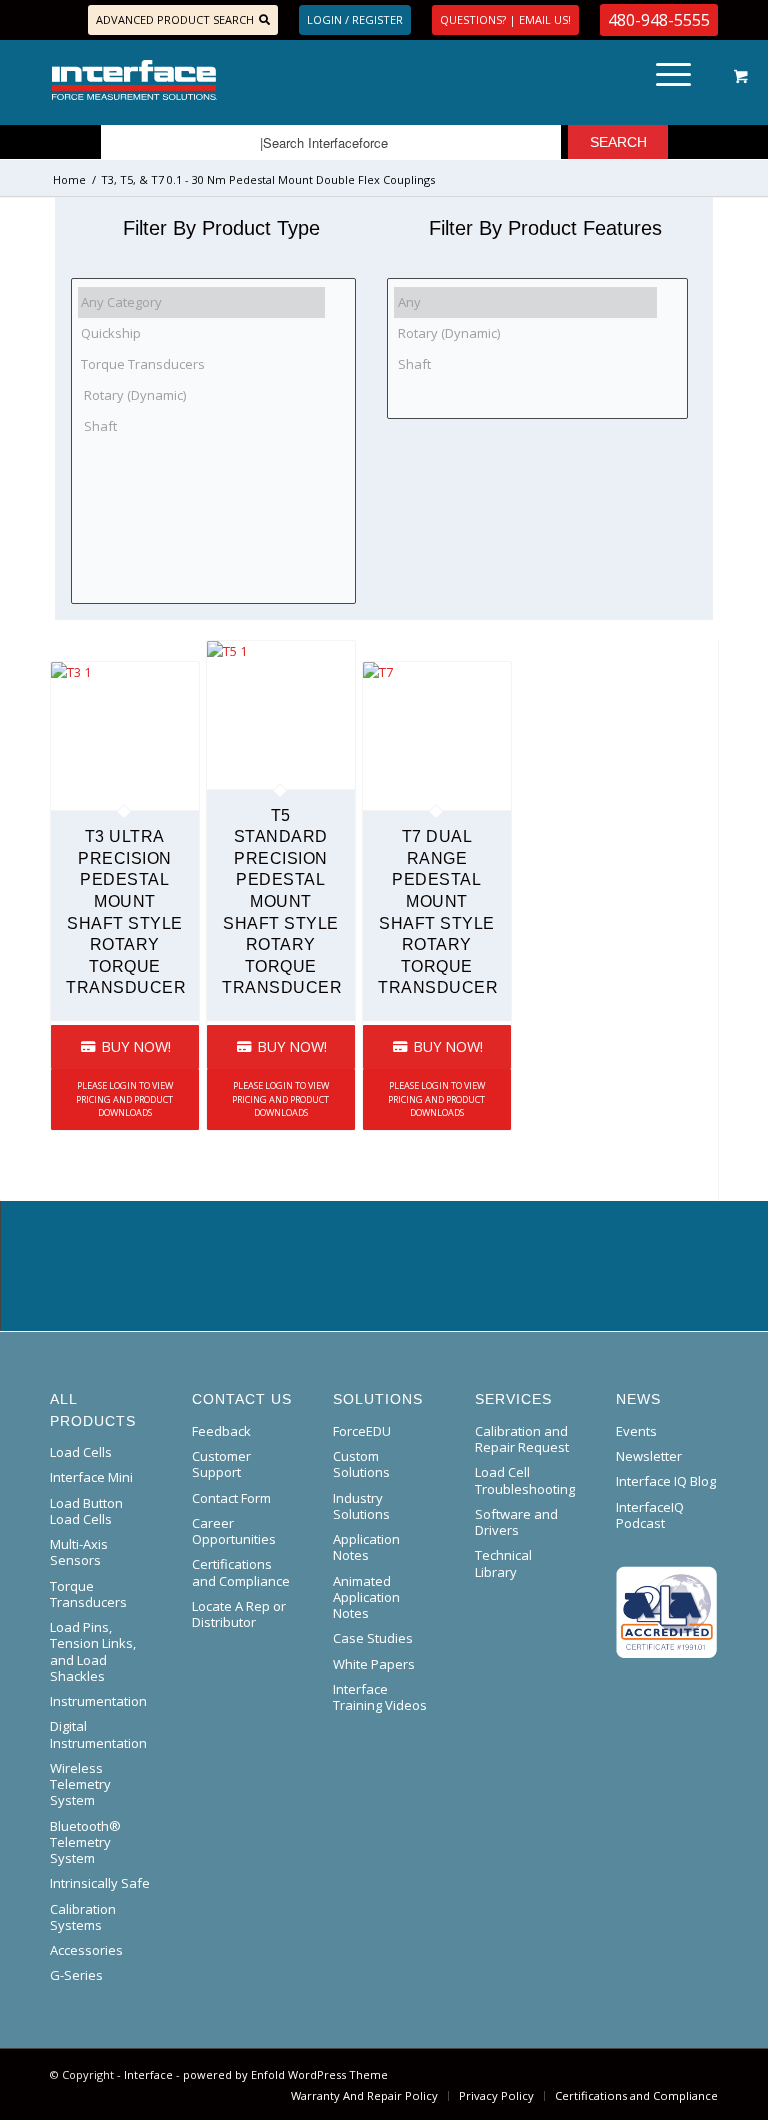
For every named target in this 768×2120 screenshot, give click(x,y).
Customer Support (221, 1464)
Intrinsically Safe (100, 1883)
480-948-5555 (659, 20)
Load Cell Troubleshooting (525, 1480)
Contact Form (231, 1498)
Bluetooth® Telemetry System (85, 1842)
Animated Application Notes (366, 1597)
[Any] (525, 302)
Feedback (221, 1431)
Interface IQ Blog (666, 1481)
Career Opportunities (234, 1531)
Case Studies (373, 1638)
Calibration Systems (83, 1917)
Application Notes (366, 1547)
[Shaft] (201, 425)
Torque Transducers (88, 1594)
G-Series (76, 1975)
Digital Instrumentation (98, 1734)
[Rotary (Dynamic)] (201, 394)
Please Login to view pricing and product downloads (124, 1099)
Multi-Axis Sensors (79, 1552)
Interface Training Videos (380, 1697)
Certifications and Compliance (241, 1572)
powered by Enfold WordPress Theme (285, 2074)
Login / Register (355, 19)
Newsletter (649, 1456)
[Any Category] (201, 302)
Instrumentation (98, 1701)
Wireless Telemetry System (80, 1784)
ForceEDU (362, 1431)
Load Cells (81, 1452)
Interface (148, 2074)
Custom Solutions (361, 1464)
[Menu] (663, 80)
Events (636, 1431)
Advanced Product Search (175, 19)
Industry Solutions (361, 1506)
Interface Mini (91, 1477)
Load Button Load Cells (86, 1511)
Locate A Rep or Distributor (239, 1614)
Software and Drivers (516, 1522)
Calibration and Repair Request (522, 1439)
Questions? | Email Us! (505, 19)
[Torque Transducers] (201, 364)
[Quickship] (201, 333)
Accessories (86, 1950)
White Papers (374, 1664)
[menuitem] (670, 80)
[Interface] (202, 80)
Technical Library (503, 1563)
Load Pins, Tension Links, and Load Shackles (93, 1651)
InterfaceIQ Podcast (650, 1515)
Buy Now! (134, 1046)
